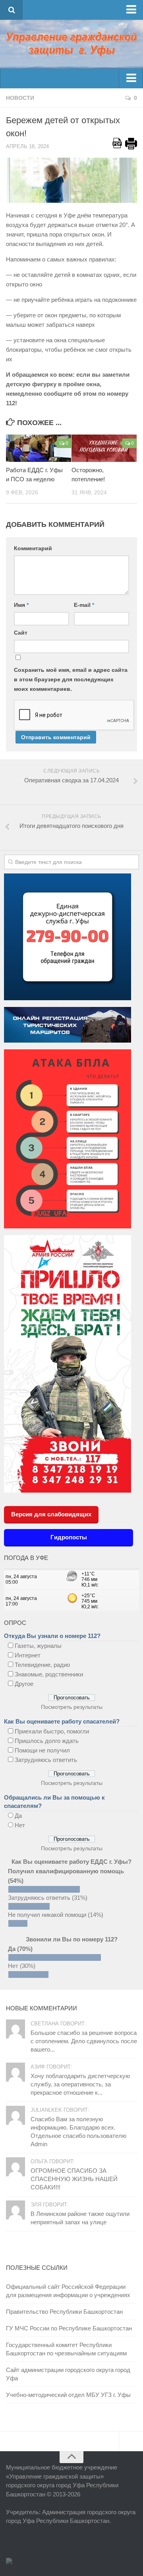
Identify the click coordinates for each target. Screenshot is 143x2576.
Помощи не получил (42, 1750)
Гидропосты (69, 1537)
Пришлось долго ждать (47, 1741)
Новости (20, 98)
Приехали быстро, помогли (52, 1731)
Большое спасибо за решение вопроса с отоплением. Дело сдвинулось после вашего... (84, 2041)
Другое (24, 1684)
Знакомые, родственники (49, 1674)
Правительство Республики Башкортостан (64, 2312)
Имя (21, 605)
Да (18, 1816)
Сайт (21, 633)
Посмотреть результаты (72, 1707)
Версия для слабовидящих (51, 1514)
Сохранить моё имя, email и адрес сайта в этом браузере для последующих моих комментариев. (71, 679)
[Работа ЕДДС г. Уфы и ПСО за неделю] (39, 448)
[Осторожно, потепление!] (104, 448)
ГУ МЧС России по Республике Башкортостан (69, 2328)
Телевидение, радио (42, 1665)
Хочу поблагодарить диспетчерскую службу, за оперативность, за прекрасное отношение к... (80, 2084)
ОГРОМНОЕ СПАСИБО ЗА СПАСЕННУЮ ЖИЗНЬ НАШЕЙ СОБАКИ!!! (74, 2179)
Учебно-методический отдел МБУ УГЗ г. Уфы (68, 2395)
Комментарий (33, 548)
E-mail (84, 605)
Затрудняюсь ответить (46, 1760)
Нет (20, 1825)
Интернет (28, 1655)
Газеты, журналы (38, 1646)
